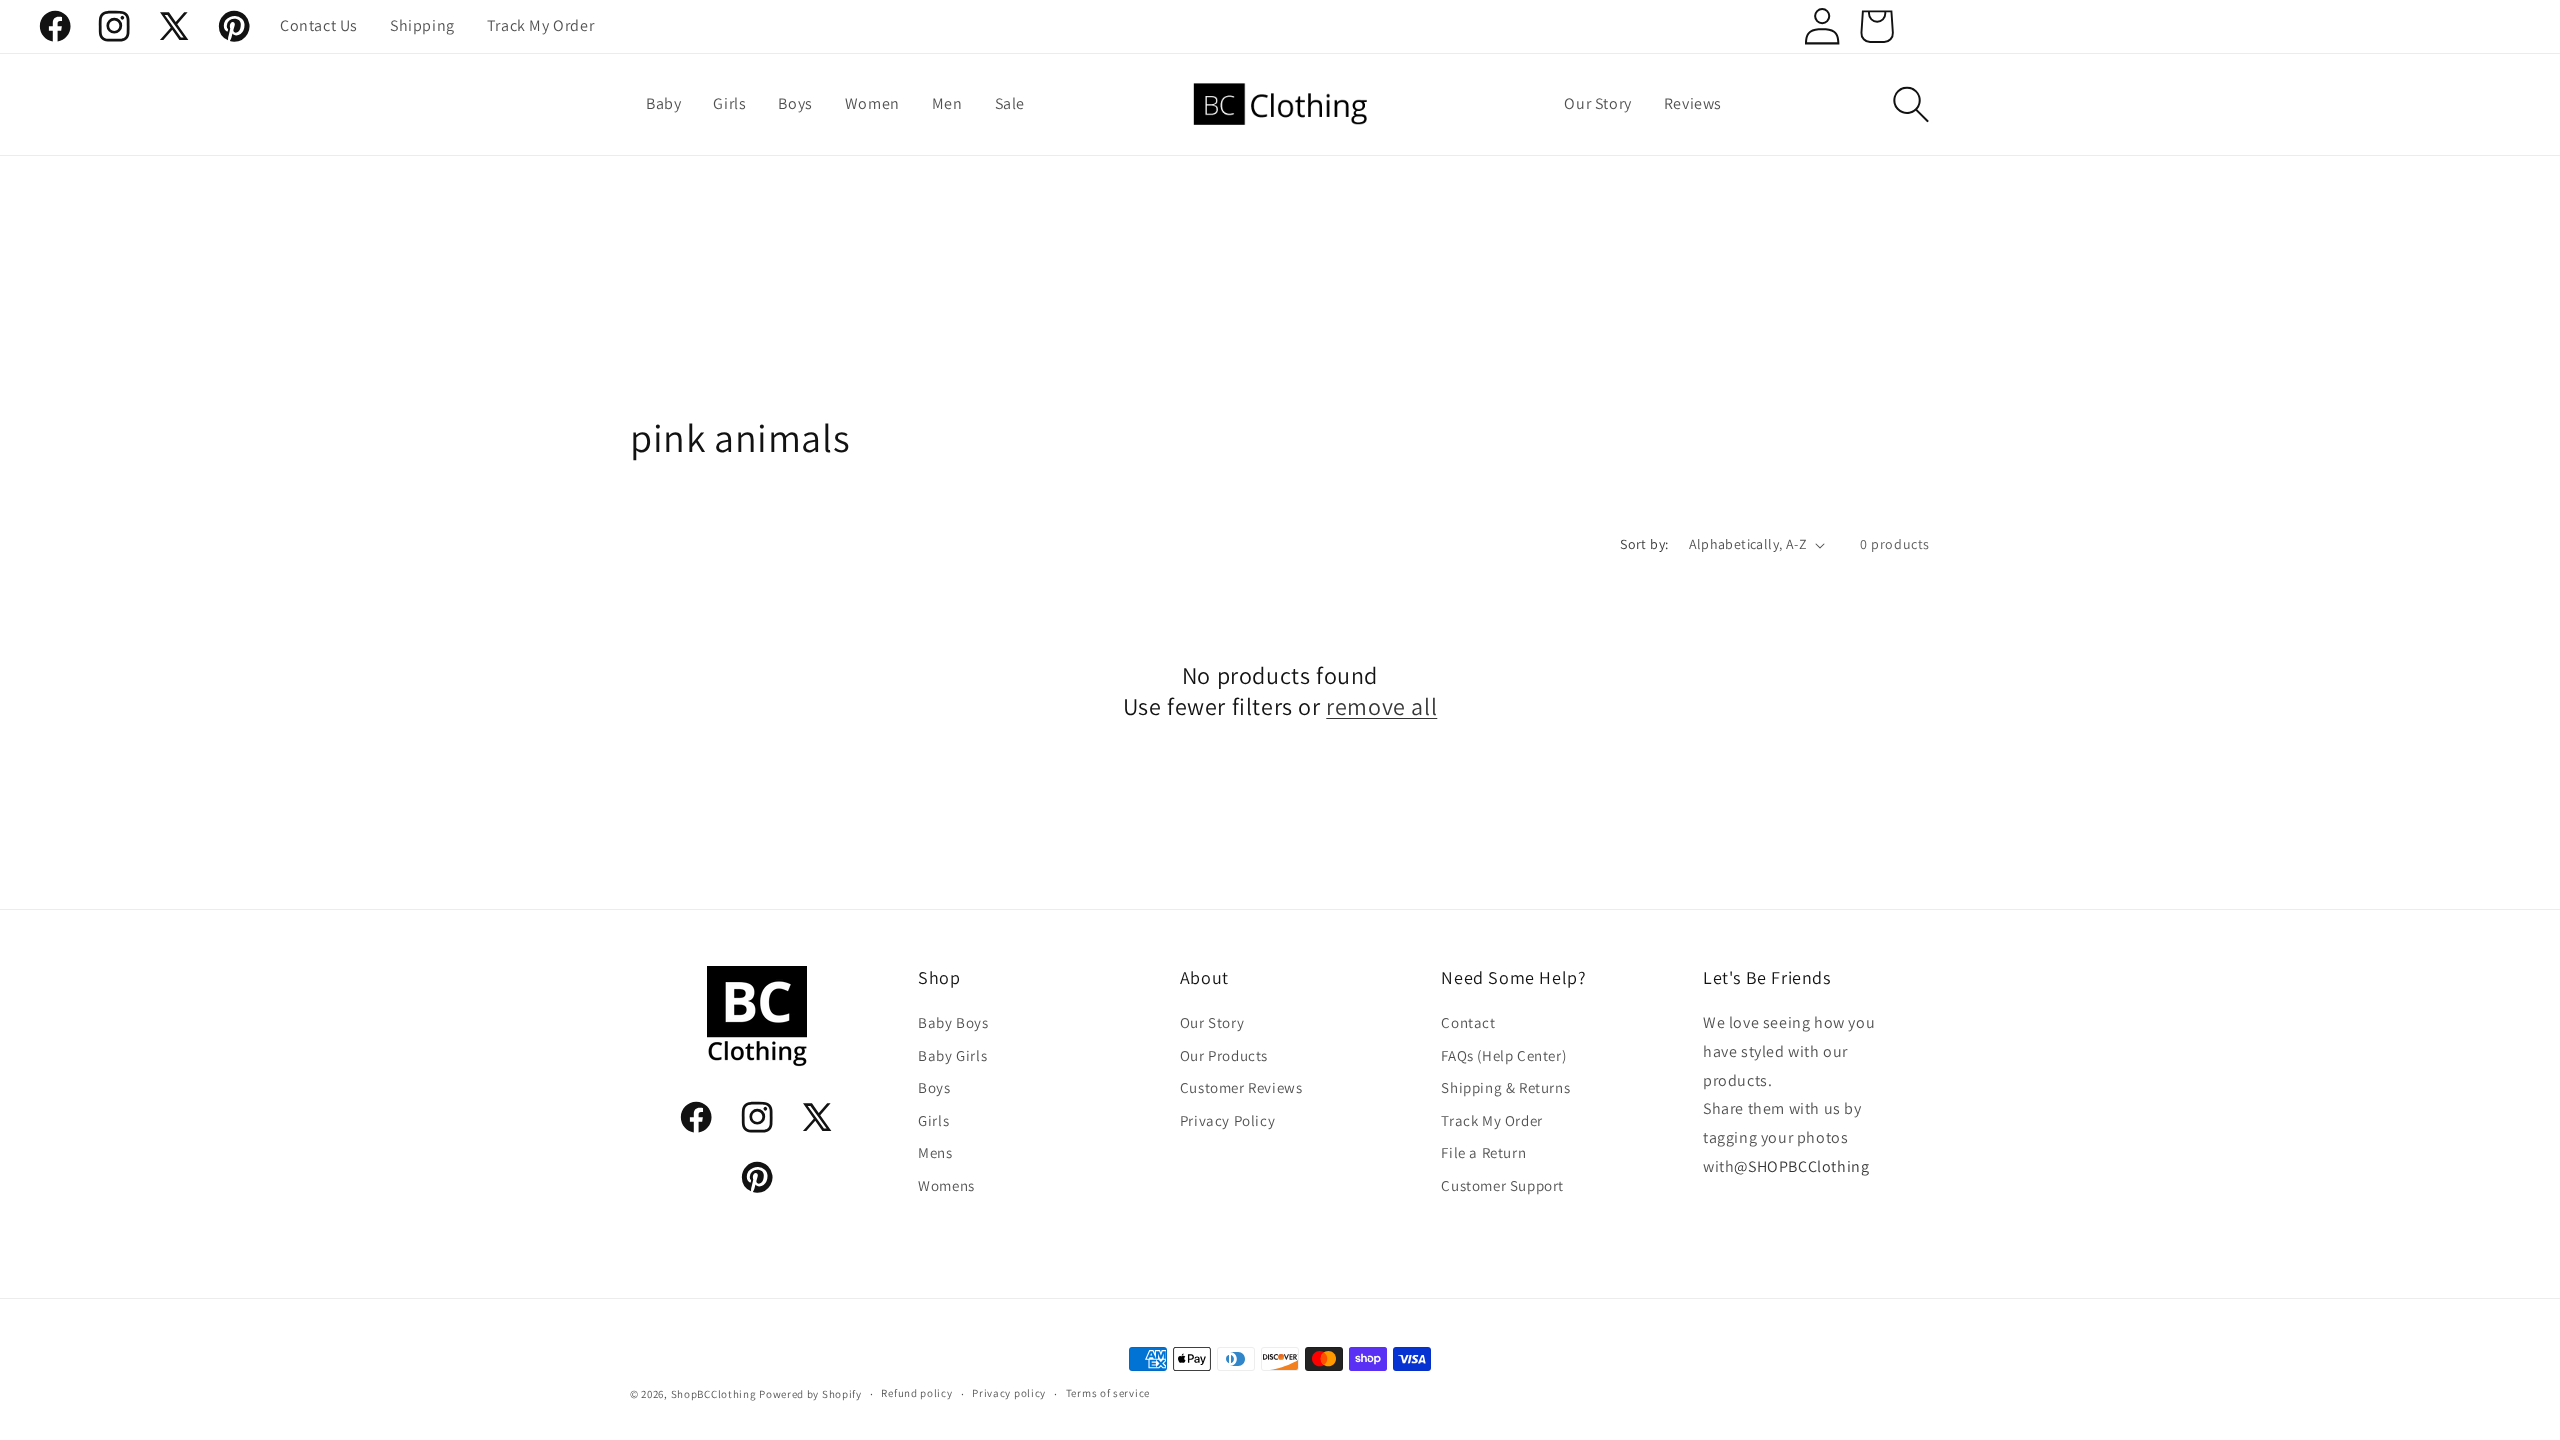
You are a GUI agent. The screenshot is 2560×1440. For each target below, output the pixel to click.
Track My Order (1491, 1120)
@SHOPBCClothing (1801, 1166)
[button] (1911, 104)
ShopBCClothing (714, 1394)
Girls (933, 1120)
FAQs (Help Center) (1503, 1055)
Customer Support (1502, 1185)
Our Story (1212, 1022)
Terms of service (1108, 1393)
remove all (1381, 707)
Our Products (1224, 1055)
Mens (935, 1152)
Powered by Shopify (810, 1394)
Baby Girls (952, 1055)
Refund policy (916, 1393)
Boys (934, 1087)
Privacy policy (1009, 1393)
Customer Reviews (1241, 1087)
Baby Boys (953, 1022)
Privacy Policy (1227, 1120)
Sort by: (1644, 544)
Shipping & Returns (1505, 1087)
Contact (1468, 1022)
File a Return (1483, 1152)
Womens (946, 1185)
